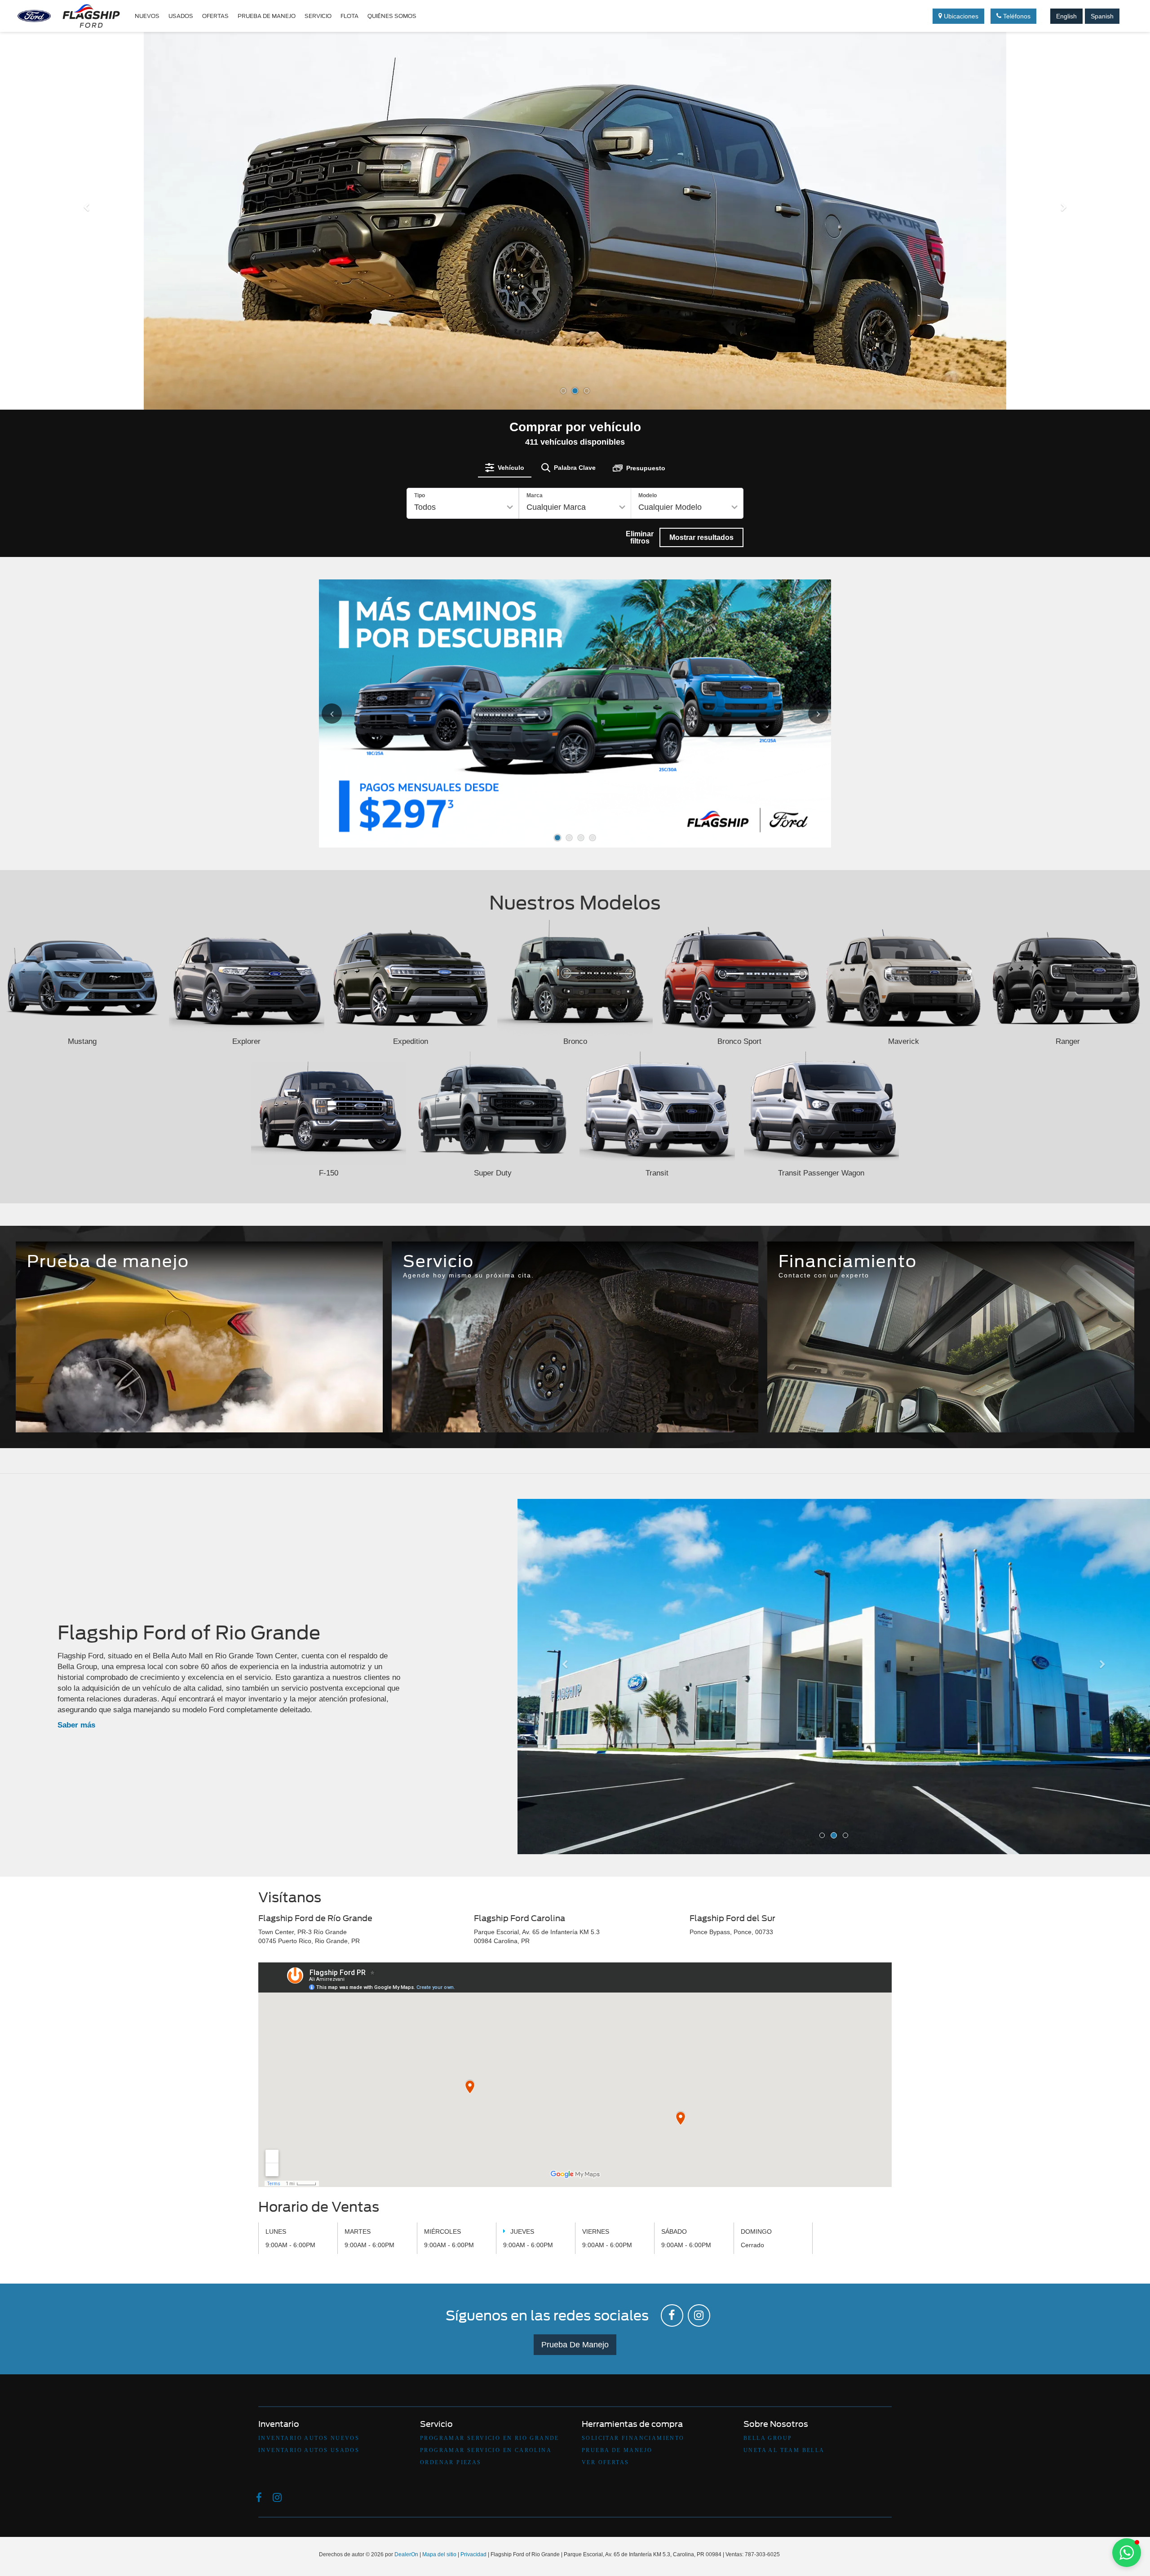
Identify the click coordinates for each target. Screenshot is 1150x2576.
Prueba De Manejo (575, 2345)
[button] (86, 306)
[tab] (505, 468)
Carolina (575, 1408)
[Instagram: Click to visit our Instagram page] (699, 2315)
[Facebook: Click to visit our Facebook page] (672, 2315)
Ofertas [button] (215, 16)
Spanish (1102, 16)
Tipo (420, 495)
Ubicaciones (960, 16)
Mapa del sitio (439, 2554)
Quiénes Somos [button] (392, 16)
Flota (349, 16)
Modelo (648, 495)
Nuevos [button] (147, 16)
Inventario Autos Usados (309, 2450)
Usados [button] (181, 16)
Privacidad (473, 2554)
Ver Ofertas (605, 2463)
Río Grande (456, 1408)
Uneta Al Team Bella (784, 2450)
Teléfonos (1016, 16)
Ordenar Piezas (451, 2463)
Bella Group (768, 2438)
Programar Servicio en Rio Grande (490, 2438)
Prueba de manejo (267, 16)
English (1066, 16)
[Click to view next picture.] (808, 714)
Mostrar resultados (701, 537)
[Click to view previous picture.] (342, 714)
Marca (535, 495)
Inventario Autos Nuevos (309, 2438)
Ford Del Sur (694, 1408)
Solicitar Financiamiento (633, 2438)
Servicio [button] (318, 16)
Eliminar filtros (640, 537)
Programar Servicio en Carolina (486, 2450)
